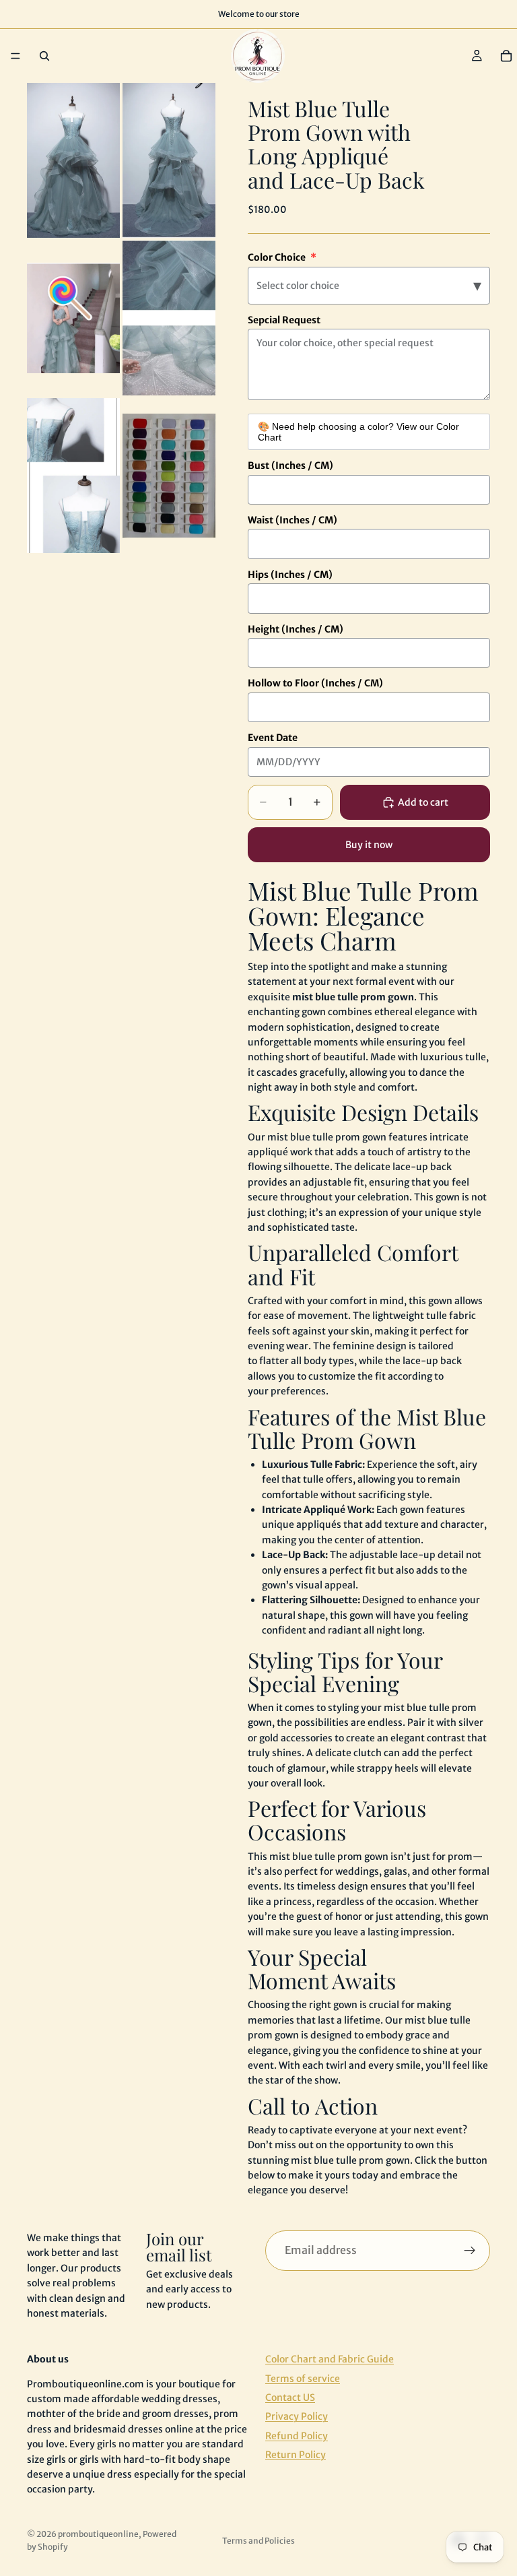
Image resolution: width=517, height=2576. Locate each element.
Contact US (290, 2397)
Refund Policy (297, 2436)
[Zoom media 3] (73, 318)
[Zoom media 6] (169, 476)
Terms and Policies (258, 2541)
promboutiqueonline (98, 2534)
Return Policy (296, 2455)
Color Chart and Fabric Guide (330, 2359)
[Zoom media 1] (73, 160)
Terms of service (303, 2379)
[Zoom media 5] (73, 476)
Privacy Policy (297, 2417)
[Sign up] (470, 2251)
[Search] (44, 56)
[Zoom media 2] (169, 160)
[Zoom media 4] (169, 318)
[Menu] (15, 56)
